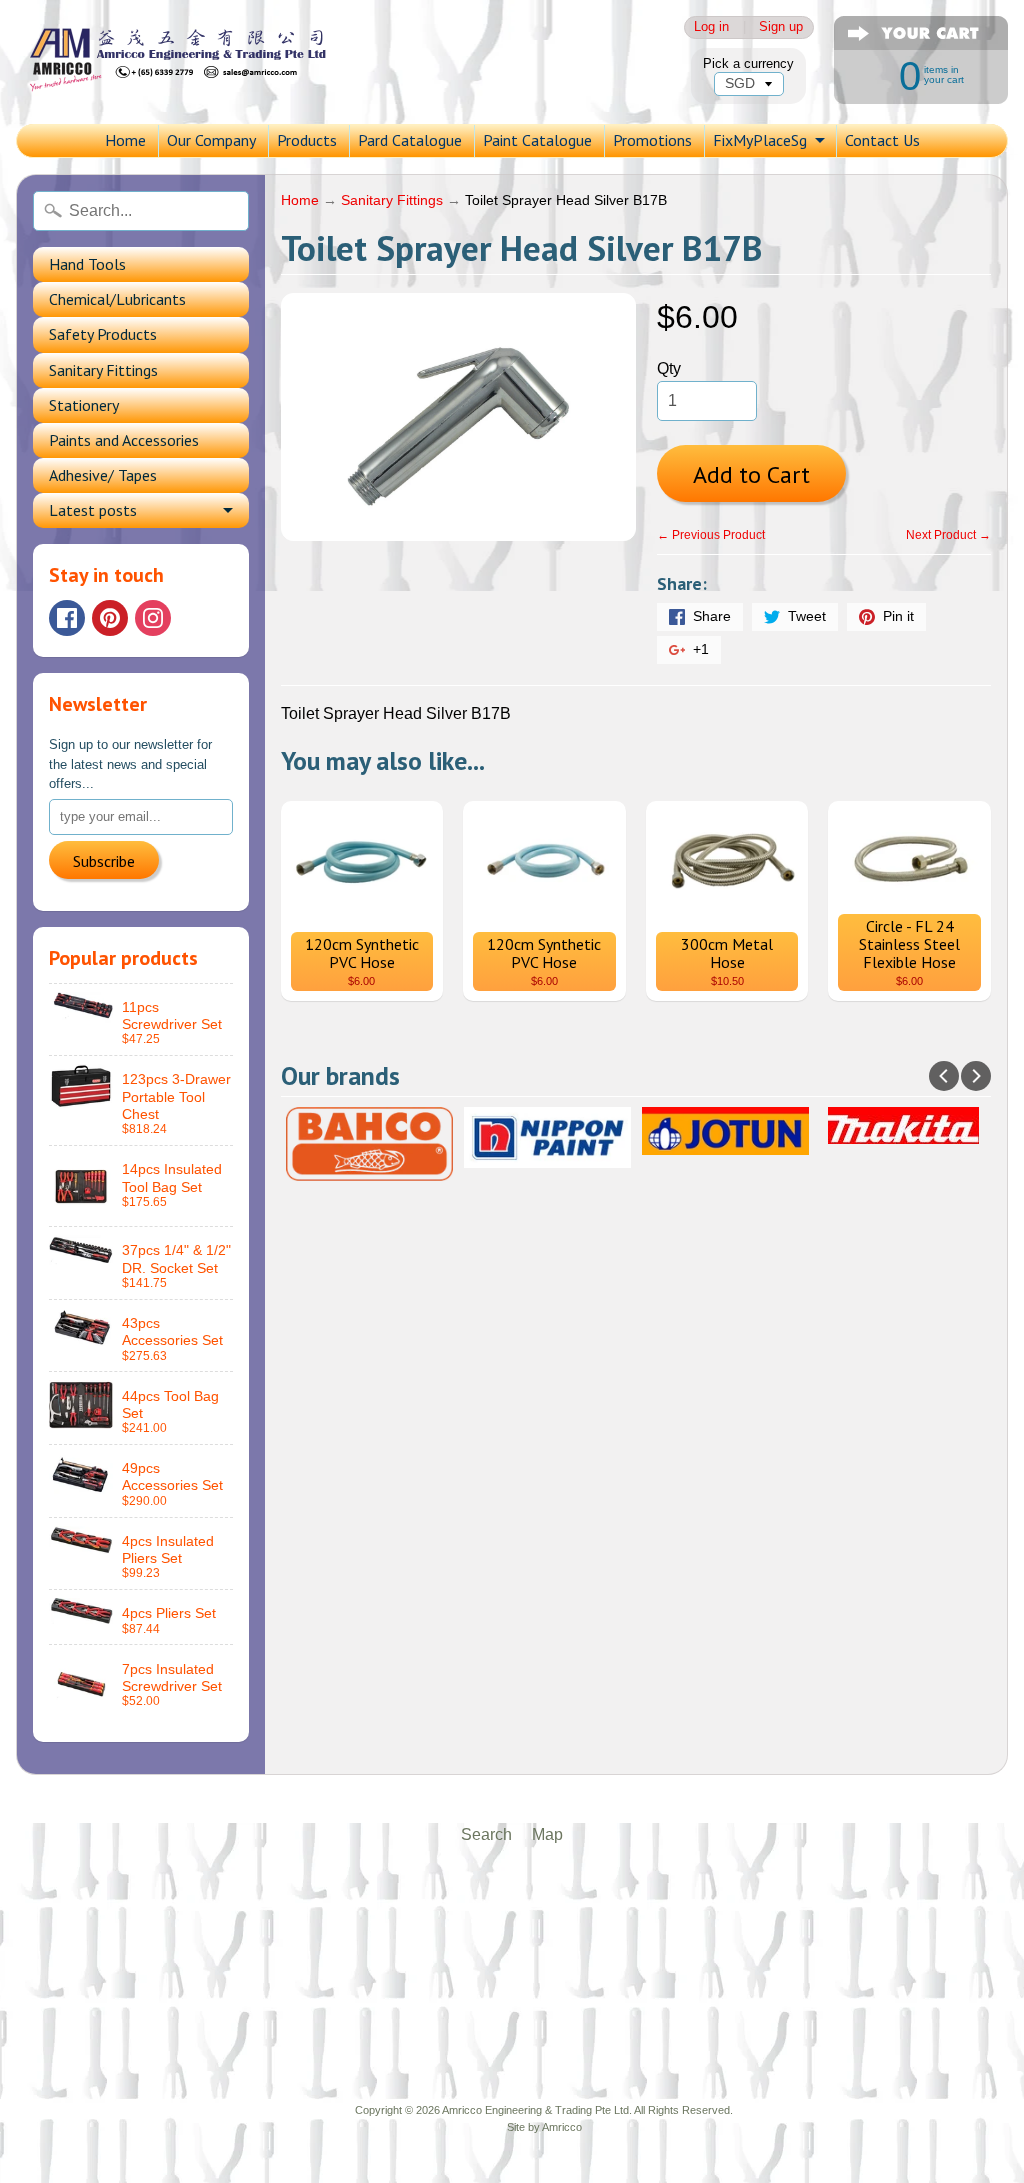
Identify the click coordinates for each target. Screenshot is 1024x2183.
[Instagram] (153, 618)
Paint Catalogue (537, 140)
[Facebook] (67, 618)
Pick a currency (748, 63)
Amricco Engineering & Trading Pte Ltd (535, 2110)
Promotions (652, 140)
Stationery (84, 405)
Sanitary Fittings (103, 370)
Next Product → (948, 535)
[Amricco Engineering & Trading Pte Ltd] (196, 62)
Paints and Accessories (124, 440)
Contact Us (882, 140)
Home (125, 140)
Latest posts (93, 510)
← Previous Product (711, 535)
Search (486, 1834)
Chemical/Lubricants (117, 299)
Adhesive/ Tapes (103, 475)
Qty (669, 368)
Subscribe (104, 861)
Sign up (781, 27)
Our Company (211, 140)
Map (547, 1834)
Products (307, 140)
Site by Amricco (544, 2127)
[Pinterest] (110, 618)
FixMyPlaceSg (760, 140)
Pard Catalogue (410, 140)
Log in (711, 27)
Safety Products (103, 334)
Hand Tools (87, 264)
